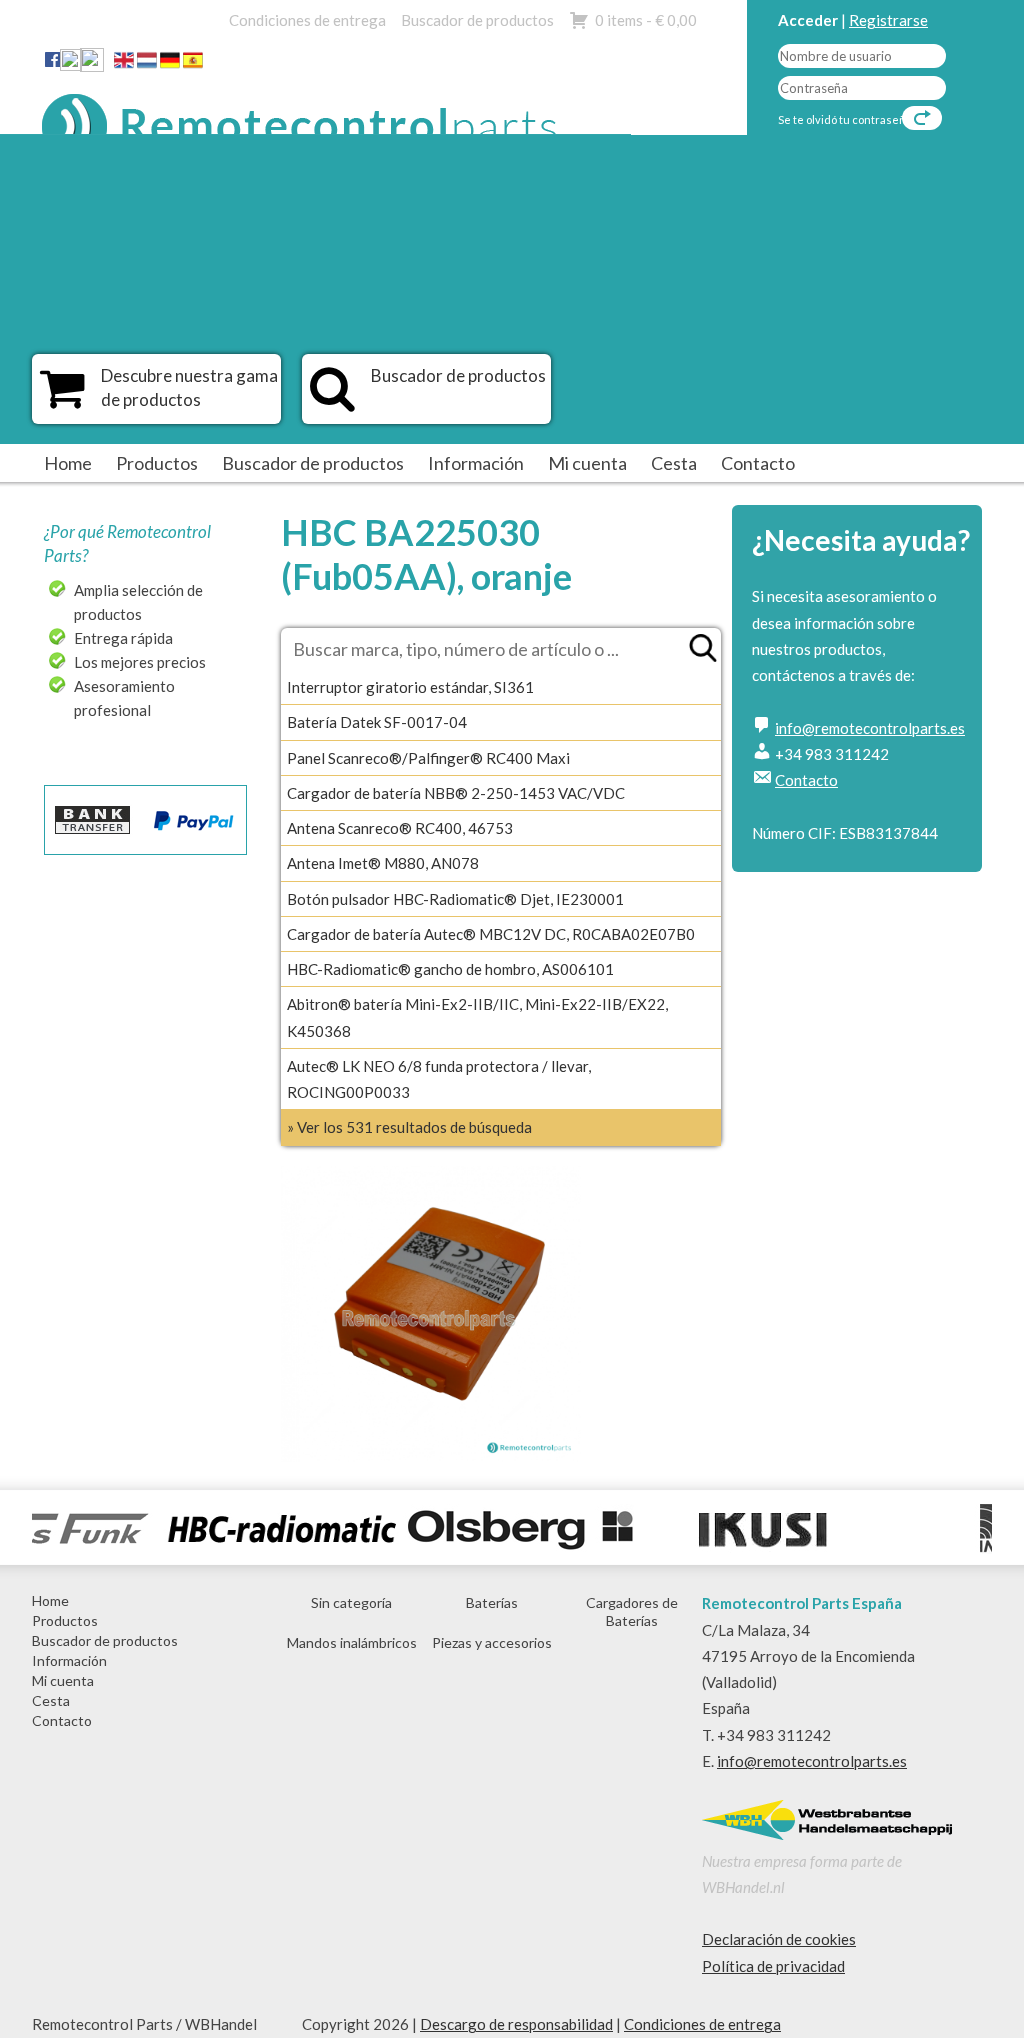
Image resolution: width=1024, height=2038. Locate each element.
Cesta (674, 463)
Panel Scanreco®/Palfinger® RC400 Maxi (428, 758)
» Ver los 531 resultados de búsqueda (409, 1127)
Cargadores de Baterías (632, 1611)
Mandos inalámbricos (352, 1642)
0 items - (646, 20)
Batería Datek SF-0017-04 (377, 722)
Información (476, 463)
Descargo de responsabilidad (516, 2024)
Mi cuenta (587, 463)
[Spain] (193, 64)
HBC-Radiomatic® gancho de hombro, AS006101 (450, 969)
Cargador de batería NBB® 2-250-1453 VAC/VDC (456, 793)
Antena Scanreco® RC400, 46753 (400, 828)
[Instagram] (92, 64)
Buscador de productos (477, 20)
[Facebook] (52, 59)
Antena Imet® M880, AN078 (383, 863)
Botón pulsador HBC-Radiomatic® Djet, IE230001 (455, 899)
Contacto (758, 463)
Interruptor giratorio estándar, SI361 (410, 687)
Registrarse (888, 20)
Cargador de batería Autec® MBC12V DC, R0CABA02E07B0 (491, 934)
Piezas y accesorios (492, 1642)
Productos (157, 463)
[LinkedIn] (71, 64)
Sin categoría (351, 1602)
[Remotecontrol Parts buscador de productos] (332, 399)
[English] (124, 64)
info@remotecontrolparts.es (870, 728)
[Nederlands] (147, 64)
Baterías (492, 1602)
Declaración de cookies (779, 1939)
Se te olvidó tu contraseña (845, 119)
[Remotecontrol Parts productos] (62, 399)
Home (68, 463)
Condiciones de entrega (307, 20)
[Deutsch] (170, 64)
